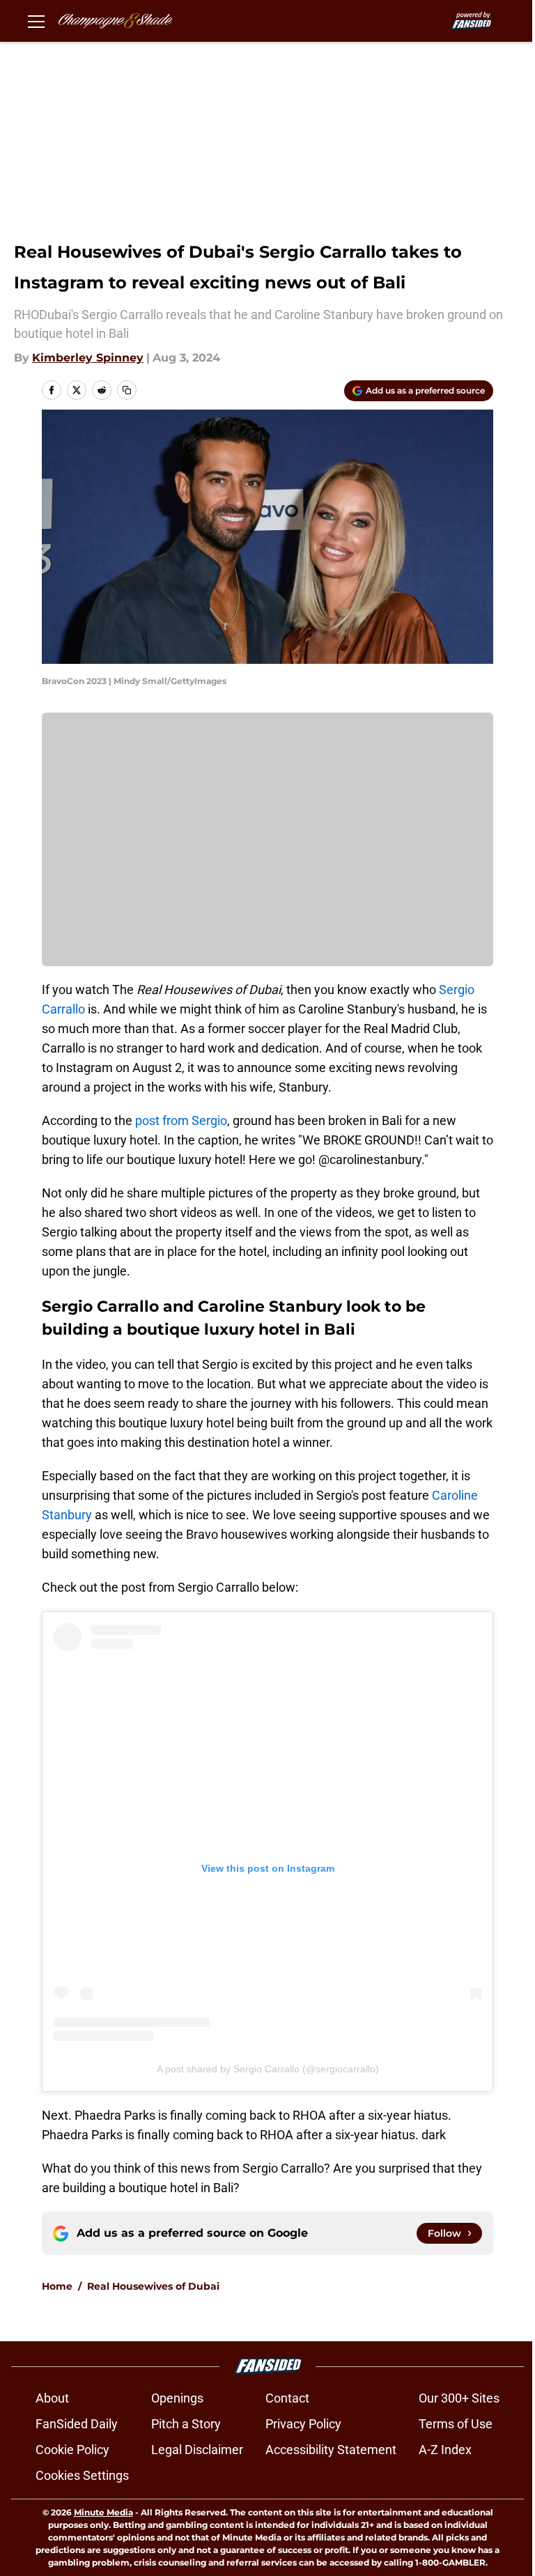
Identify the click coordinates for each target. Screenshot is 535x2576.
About (52, 2398)
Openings (177, 2398)
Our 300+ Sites (459, 2398)
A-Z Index (445, 2450)
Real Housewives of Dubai (153, 2286)
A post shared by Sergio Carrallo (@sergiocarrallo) (268, 2069)
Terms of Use (456, 2424)
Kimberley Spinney (88, 358)
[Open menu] (36, 21)
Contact (287, 2398)
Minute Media (103, 2512)
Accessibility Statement (331, 2450)
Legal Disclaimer (197, 2450)
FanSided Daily (77, 2424)
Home (57, 2286)
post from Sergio (181, 1120)
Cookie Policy (72, 2450)
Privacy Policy (303, 2424)
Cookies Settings (82, 2475)
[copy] (127, 390)
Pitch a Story (186, 2424)
